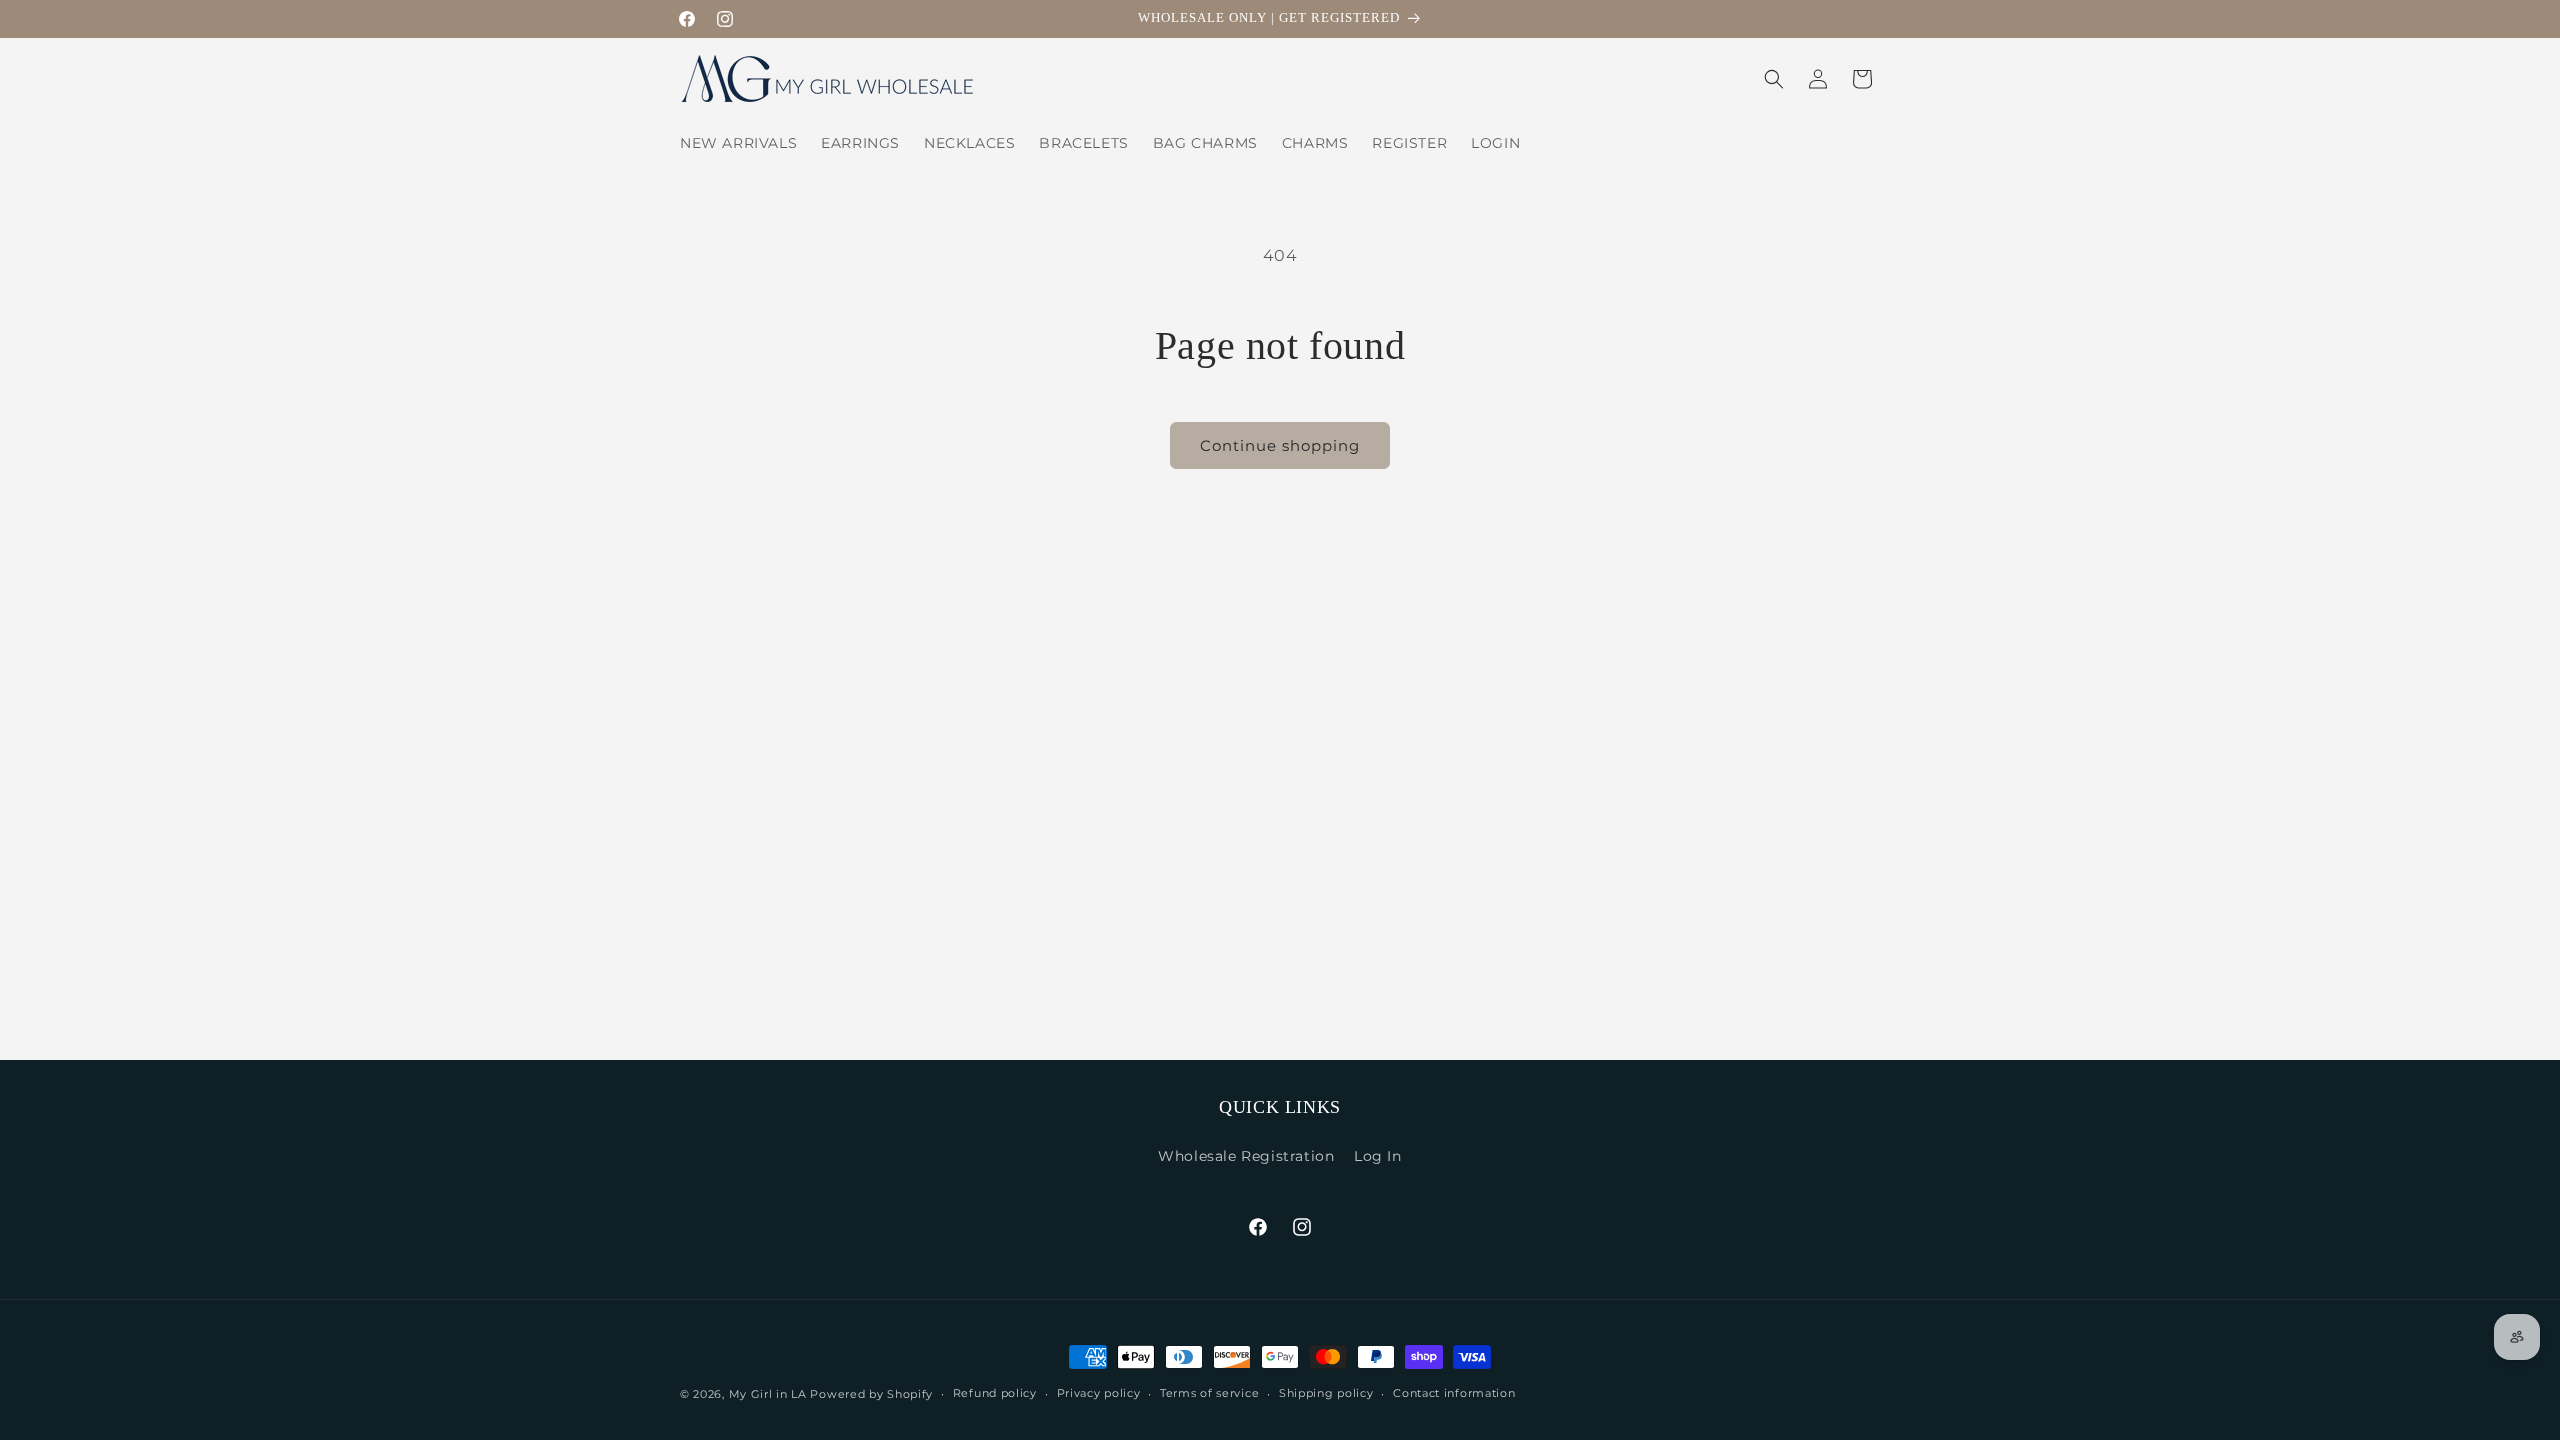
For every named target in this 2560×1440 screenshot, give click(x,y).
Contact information (1454, 1393)
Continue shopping (1280, 445)
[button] (1774, 79)
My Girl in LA (768, 1394)
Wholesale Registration (1246, 1156)
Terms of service (1209, 1393)
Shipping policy (1326, 1393)
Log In (1378, 1156)
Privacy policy (1099, 1393)
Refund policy (995, 1393)
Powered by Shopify (871, 1394)
